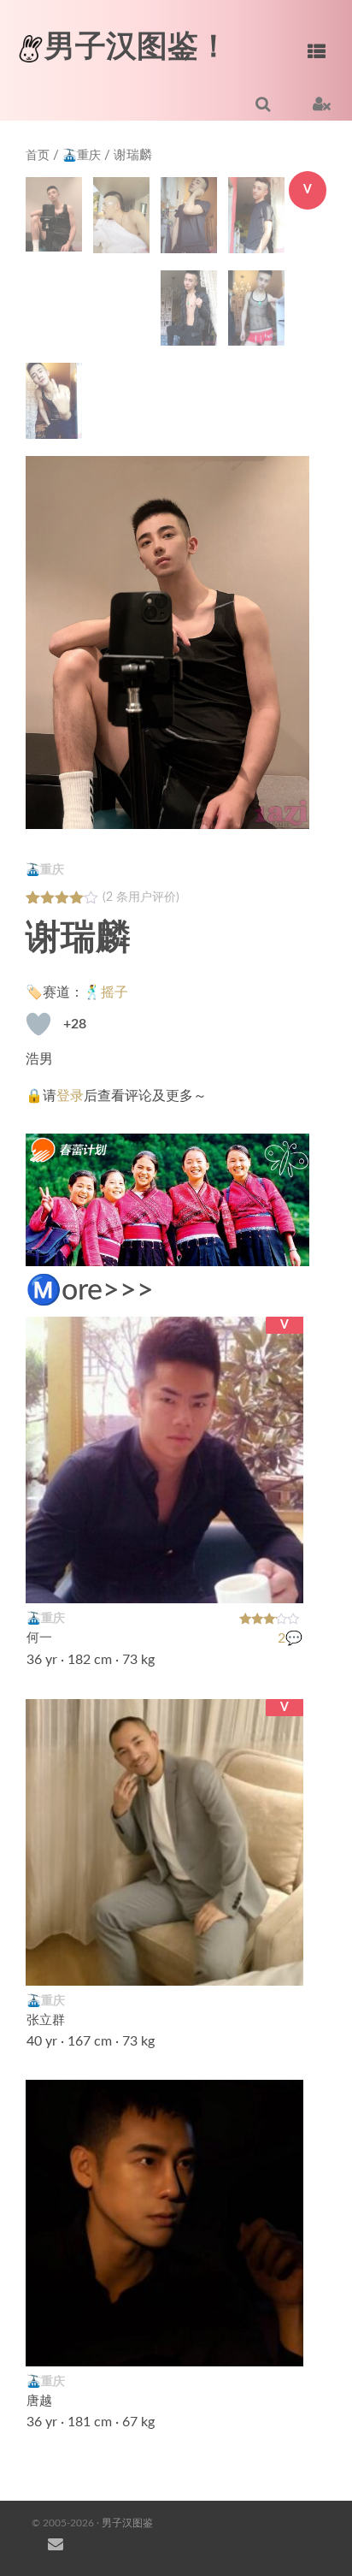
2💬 (290, 1638)
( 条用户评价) (141, 897)
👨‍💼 (281, 1962)
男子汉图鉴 (127, 2523)
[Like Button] (38, 1024)
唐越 (39, 2402)
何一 (39, 1639)
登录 (70, 1096)
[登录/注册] (322, 104)
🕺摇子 (106, 992)
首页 (38, 156)
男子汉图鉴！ (137, 47)
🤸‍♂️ (281, 2343)
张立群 (46, 2020)
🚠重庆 (82, 156)
